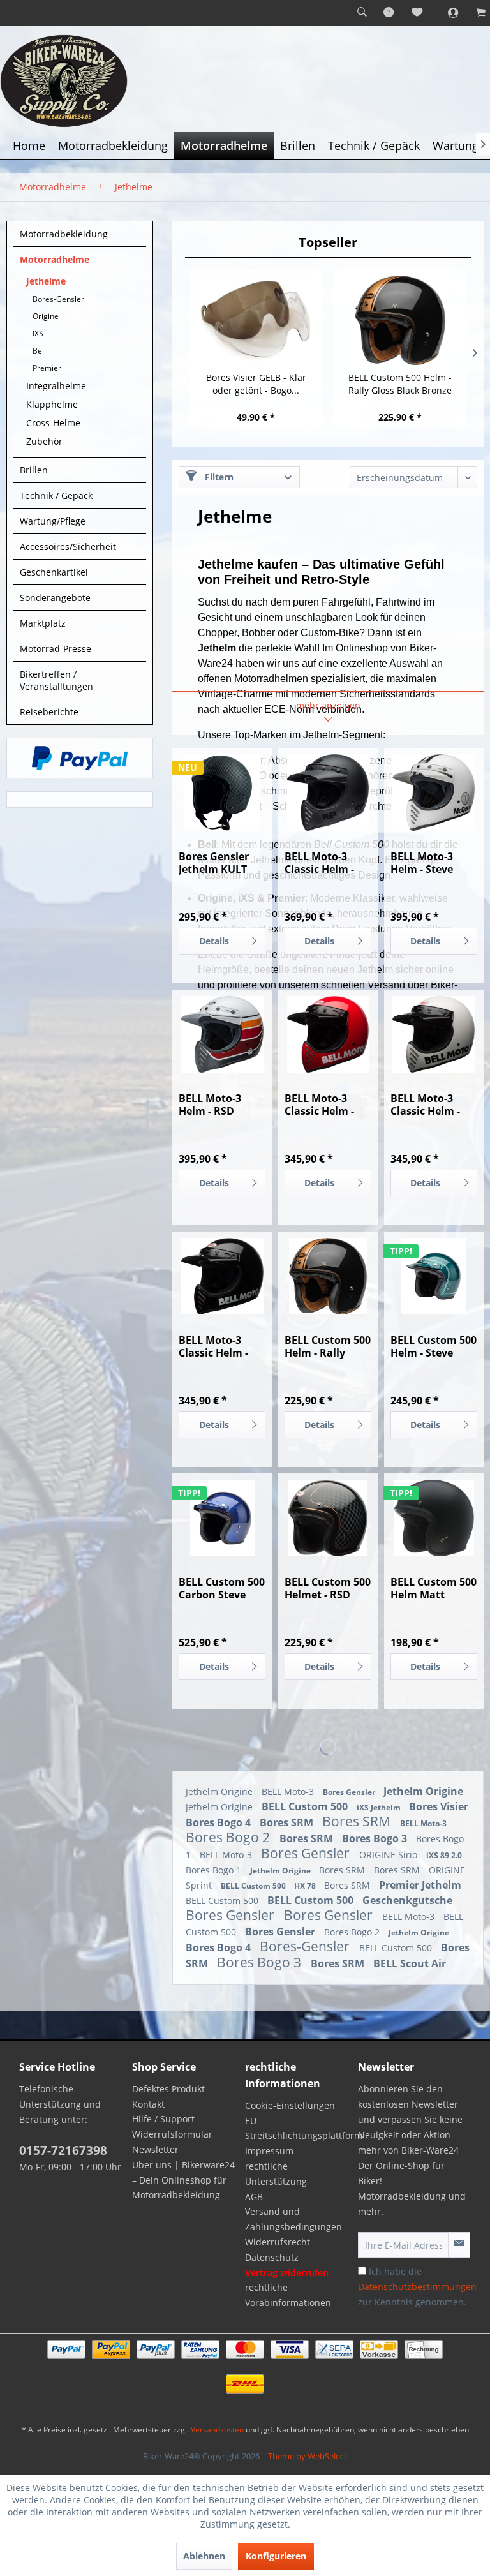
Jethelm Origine (220, 1791)
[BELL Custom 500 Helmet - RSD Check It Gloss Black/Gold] (328, 1518)
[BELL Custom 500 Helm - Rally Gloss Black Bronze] (400, 320)
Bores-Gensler (58, 299)
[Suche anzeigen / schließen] (362, 13)
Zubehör (44, 441)
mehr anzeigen (328, 705)
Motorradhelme (55, 259)
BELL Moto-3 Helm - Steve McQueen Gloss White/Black (430, 863)
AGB (254, 2197)
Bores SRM (288, 1822)
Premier (47, 368)
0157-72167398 (63, 2150)
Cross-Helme (53, 423)
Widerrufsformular (172, 2134)
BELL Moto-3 (289, 1791)
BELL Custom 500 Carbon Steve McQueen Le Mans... (222, 1588)
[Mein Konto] (446, 13)
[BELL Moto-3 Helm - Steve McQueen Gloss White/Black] (434, 793)
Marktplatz (43, 623)
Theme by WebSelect (308, 2456)
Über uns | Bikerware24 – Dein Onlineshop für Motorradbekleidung (183, 2180)
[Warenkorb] (474, 13)
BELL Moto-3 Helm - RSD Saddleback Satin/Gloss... (213, 1105)
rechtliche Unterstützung (276, 2174)
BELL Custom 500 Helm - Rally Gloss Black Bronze (400, 384)
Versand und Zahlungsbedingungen (293, 2219)
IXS (38, 333)
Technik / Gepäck (56, 495)
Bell (39, 351)
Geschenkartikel (54, 572)
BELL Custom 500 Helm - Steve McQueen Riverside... (434, 1346)
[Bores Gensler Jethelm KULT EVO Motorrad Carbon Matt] (222, 793)
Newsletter (155, 2149)
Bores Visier (439, 1806)
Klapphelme (52, 404)
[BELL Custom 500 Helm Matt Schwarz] (434, 1518)
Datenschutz (272, 2257)
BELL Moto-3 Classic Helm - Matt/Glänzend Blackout (323, 863)
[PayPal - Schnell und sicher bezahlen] (80, 758)
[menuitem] (362, 13)
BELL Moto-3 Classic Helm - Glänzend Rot (319, 1105)
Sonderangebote (55, 598)
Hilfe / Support (163, 2119)
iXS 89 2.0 (444, 1855)
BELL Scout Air (410, 1963)
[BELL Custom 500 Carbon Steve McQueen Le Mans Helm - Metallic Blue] (222, 1518)
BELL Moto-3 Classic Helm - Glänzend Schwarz (213, 1346)
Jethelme (46, 281)
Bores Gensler (350, 1792)
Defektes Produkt (168, 2089)
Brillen (34, 470)
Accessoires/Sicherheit (68, 547)
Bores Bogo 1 (215, 1870)
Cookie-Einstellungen (290, 2105)
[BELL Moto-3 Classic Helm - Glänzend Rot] (328, 1034)
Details (214, 941)
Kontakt (148, 2104)
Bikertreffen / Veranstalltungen (56, 680)
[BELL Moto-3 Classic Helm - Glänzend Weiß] (434, 1034)
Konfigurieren (276, 2556)
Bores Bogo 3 (376, 1838)
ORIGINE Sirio (390, 1855)
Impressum (269, 2151)
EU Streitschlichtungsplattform (298, 2128)
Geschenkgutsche (407, 1900)
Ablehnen (204, 2556)
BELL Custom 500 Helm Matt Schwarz (434, 1588)
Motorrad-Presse (56, 649)
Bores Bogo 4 (219, 1822)
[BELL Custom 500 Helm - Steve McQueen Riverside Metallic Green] (434, 1276)
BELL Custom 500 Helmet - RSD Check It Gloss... (328, 1588)
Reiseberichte (49, 712)
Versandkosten (217, 2430)
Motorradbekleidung (64, 234)
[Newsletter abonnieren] (459, 2245)
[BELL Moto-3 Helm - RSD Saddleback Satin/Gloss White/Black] (222, 1034)
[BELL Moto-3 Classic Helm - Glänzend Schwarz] (222, 1276)
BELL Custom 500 (306, 1806)
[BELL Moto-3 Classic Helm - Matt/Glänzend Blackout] (328, 793)
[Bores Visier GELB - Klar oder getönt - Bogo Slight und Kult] (256, 320)
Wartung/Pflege (53, 521)
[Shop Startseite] (245, 81)
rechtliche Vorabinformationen (288, 2295)
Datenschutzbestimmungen (417, 2287)
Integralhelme (56, 386)
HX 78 (306, 1886)
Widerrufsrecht (278, 2242)
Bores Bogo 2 (229, 1837)
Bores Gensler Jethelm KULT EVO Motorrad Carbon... (214, 863)
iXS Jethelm (380, 1807)
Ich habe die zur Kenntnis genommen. (417, 2287)
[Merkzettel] (418, 13)
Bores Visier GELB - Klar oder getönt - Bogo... (256, 384)
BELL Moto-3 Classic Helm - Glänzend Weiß (429, 1105)
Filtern (218, 477)
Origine (46, 316)
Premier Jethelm (420, 1885)
